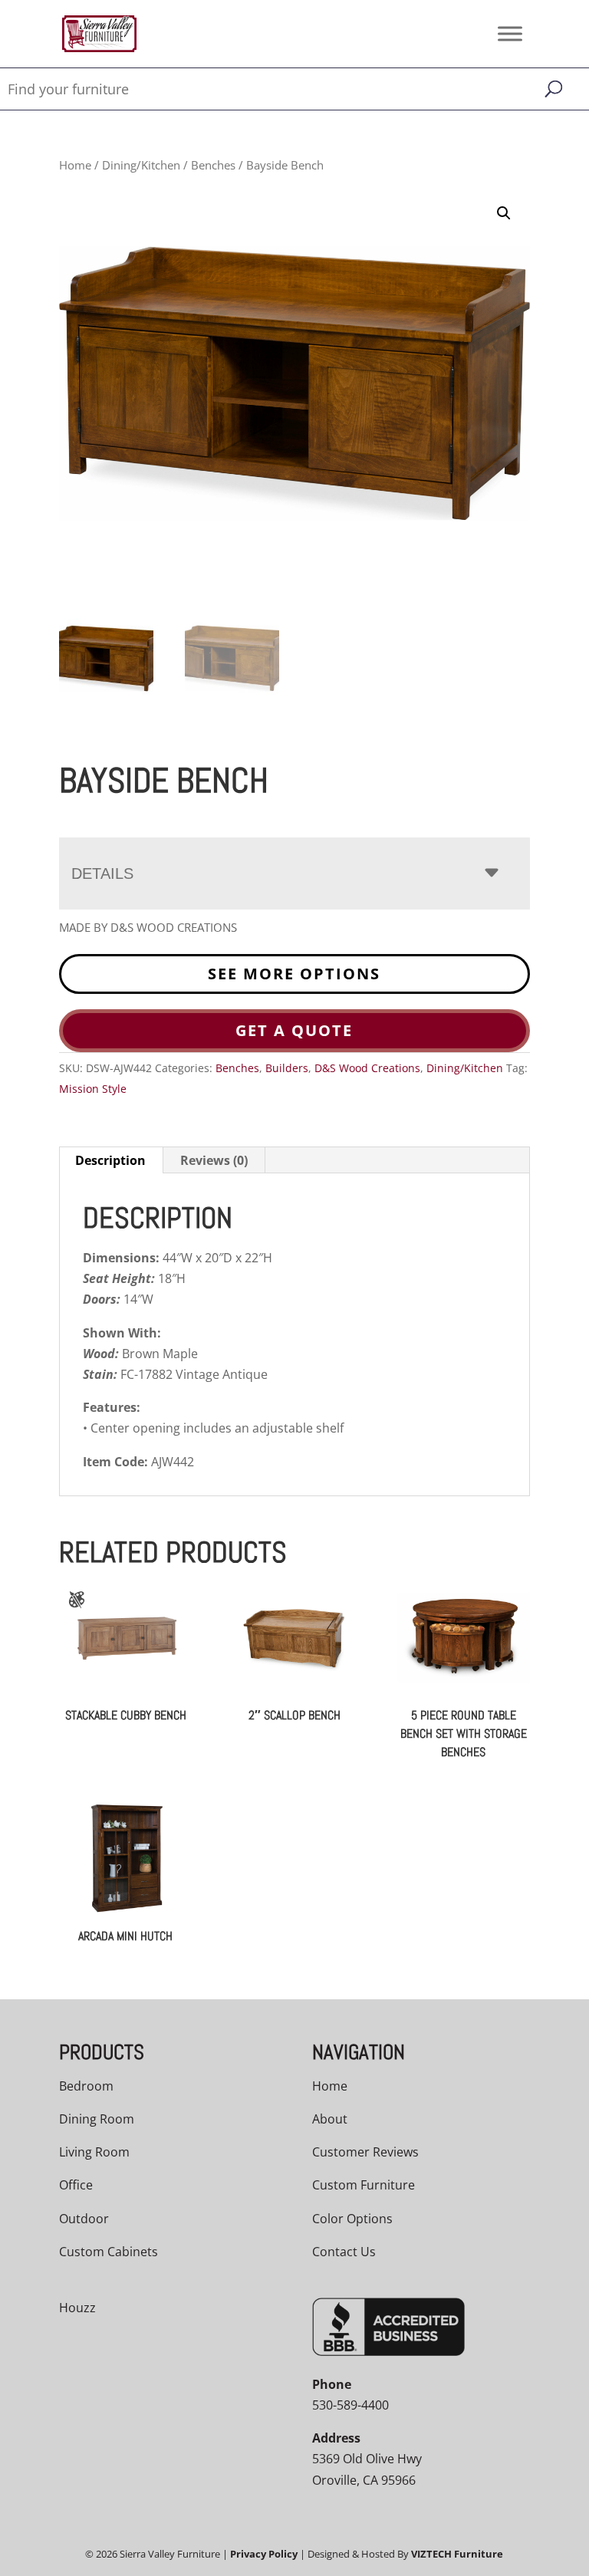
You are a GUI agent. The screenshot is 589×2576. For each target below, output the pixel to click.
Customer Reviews (365, 2152)
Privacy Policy (264, 2554)
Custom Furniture (364, 2185)
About (330, 2119)
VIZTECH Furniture (457, 2554)
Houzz (77, 2308)
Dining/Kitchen (141, 165)
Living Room (94, 2152)
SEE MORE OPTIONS (294, 974)
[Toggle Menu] (510, 33)
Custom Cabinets (109, 2252)
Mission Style (93, 1089)
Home (75, 165)
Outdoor (84, 2219)
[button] (504, 213)
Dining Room (97, 2119)
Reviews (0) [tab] (214, 1160)
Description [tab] (110, 1160)
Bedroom (86, 2086)
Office (76, 2185)
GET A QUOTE (294, 1030)
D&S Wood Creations (367, 1068)
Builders (287, 1068)
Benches (213, 165)
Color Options (352, 2219)
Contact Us (344, 2252)
